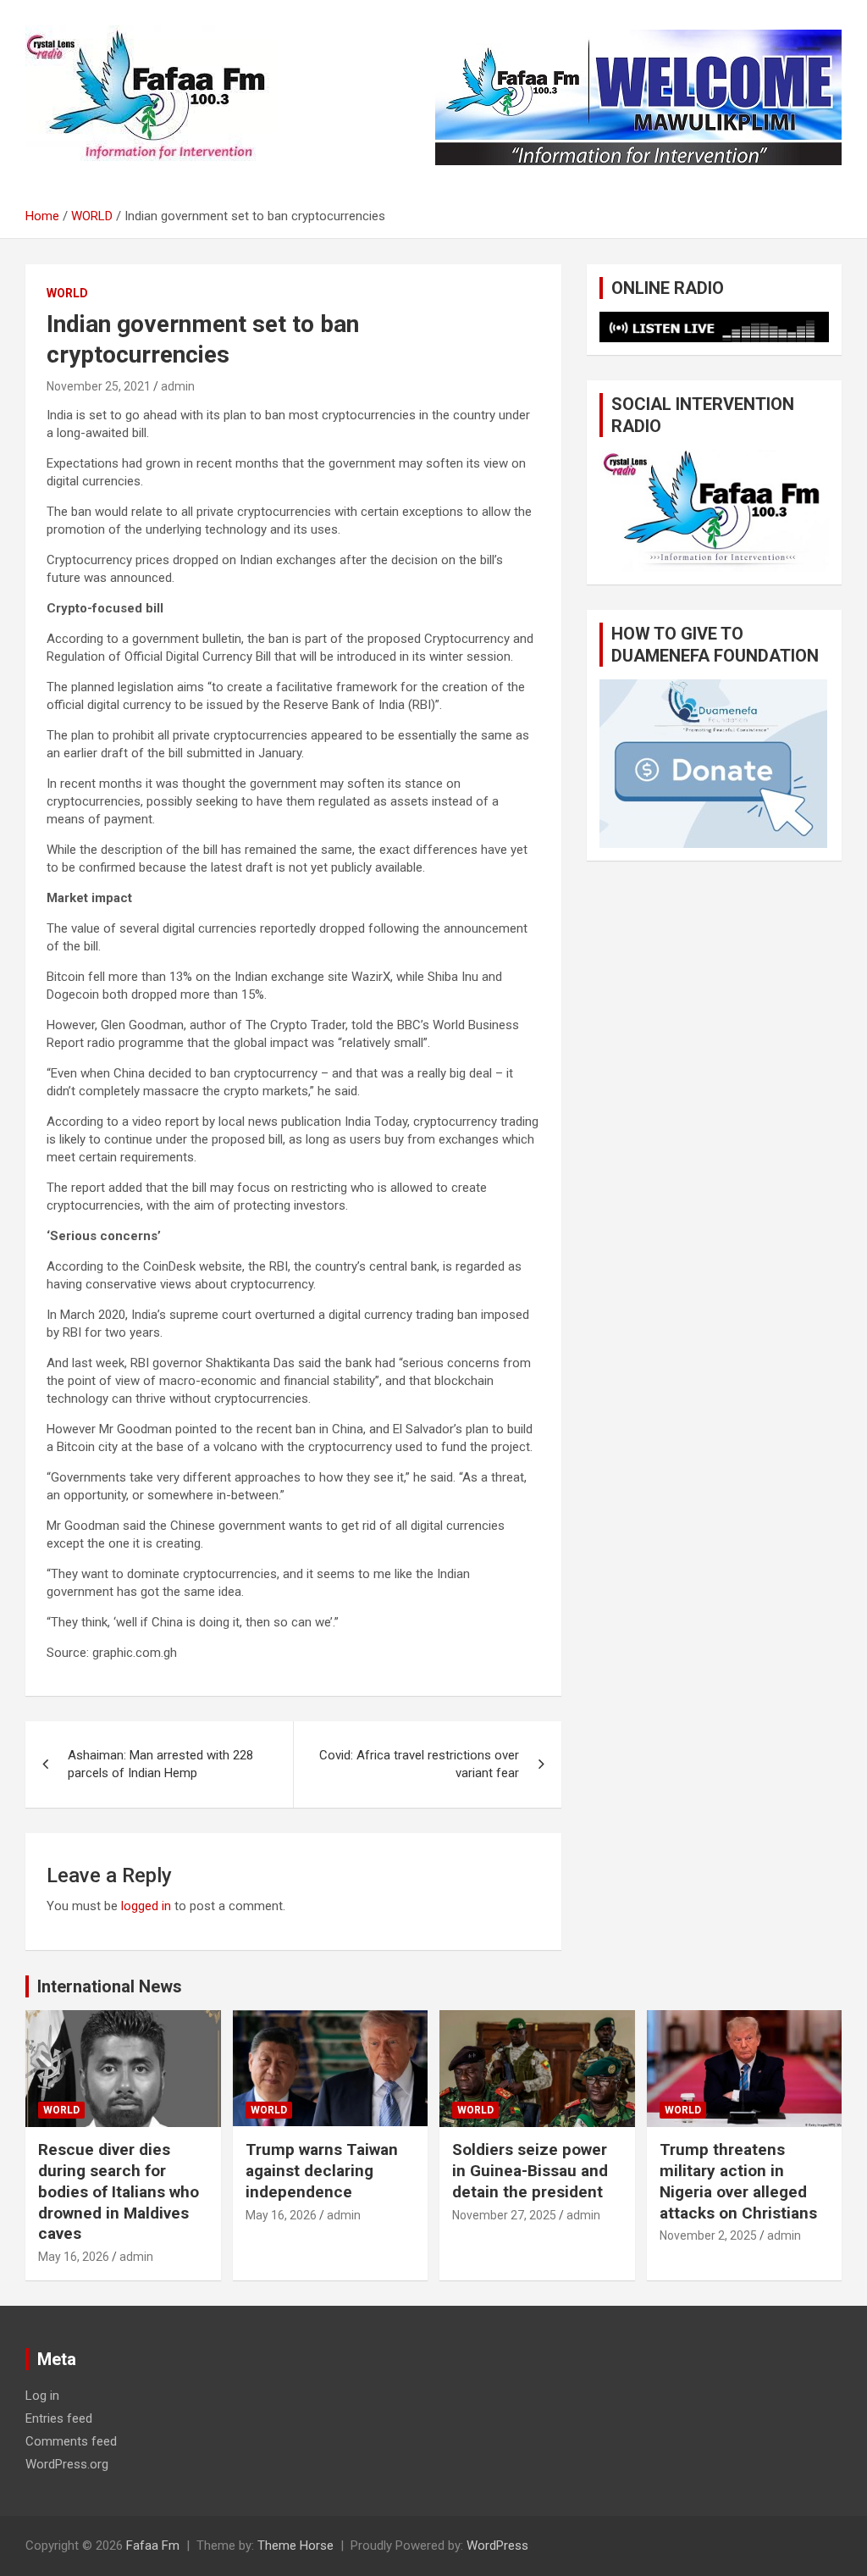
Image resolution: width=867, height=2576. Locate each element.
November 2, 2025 (708, 2235)
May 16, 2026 (74, 2257)
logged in (146, 1906)
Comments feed (71, 2441)
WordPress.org (67, 2464)
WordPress (497, 2546)
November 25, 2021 (99, 386)
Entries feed (59, 2418)
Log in (42, 2396)
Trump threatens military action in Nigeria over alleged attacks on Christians (738, 2181)
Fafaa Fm (153, 2546)
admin (178, 386)
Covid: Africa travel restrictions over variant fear (419, 1764)
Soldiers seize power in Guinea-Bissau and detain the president (530, 2170)
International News (110, 1986)
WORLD (67, 293)
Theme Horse (295, 2546)
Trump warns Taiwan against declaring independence (322, 2170)
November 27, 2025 (504, 2215)
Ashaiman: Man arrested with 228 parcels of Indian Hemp (160, 1764)
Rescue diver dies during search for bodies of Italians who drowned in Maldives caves (119, 2191)
